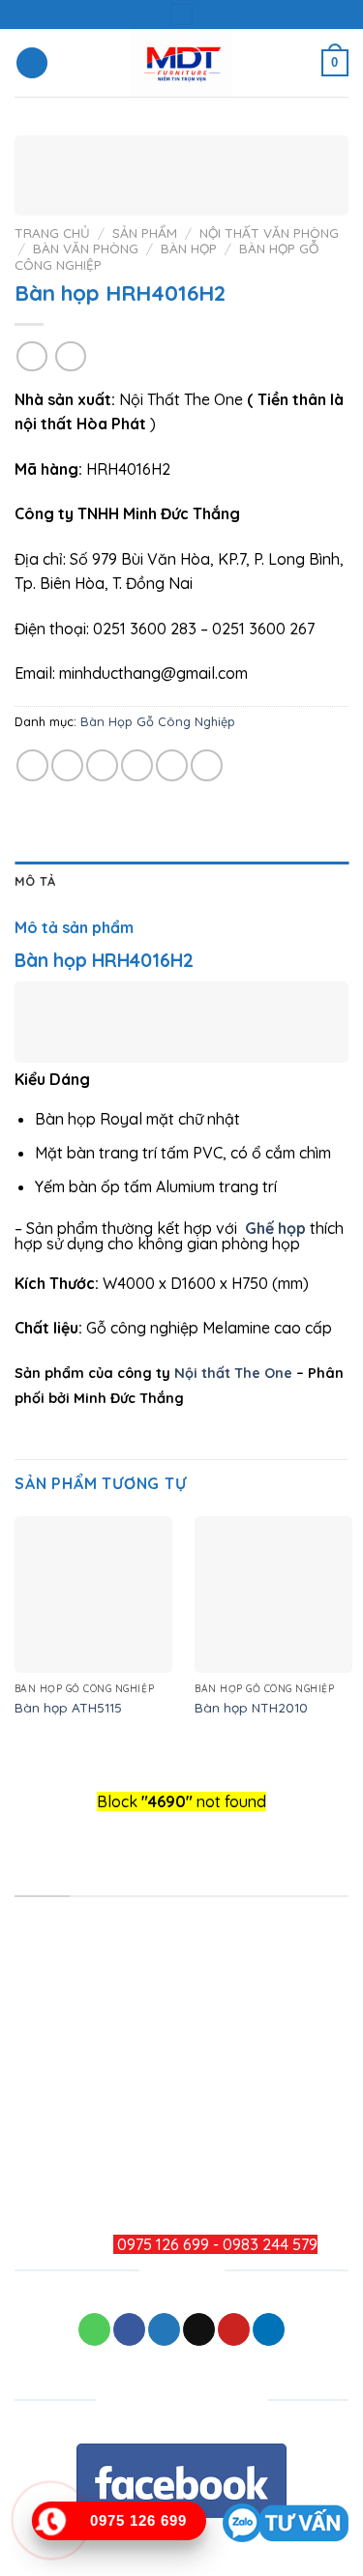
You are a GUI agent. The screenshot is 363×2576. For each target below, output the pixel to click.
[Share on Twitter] (102, 765)
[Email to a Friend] (137, 765)
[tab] (181, 881)
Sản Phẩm (145, 233)
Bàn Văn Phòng (86, 248)
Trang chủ (52, 233)
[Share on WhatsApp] (32, 765)
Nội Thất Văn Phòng (269, 233)
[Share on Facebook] (67, 765)
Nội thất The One (233, 1373)
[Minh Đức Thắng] (181, 63)
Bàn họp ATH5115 (68, 1707)
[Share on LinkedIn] (207, 765)
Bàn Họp (189, 248)
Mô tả (35, 881)
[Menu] (32, 63)
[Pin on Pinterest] (172, 765)
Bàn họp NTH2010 (251, 1707)
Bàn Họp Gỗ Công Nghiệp (158, 721)
